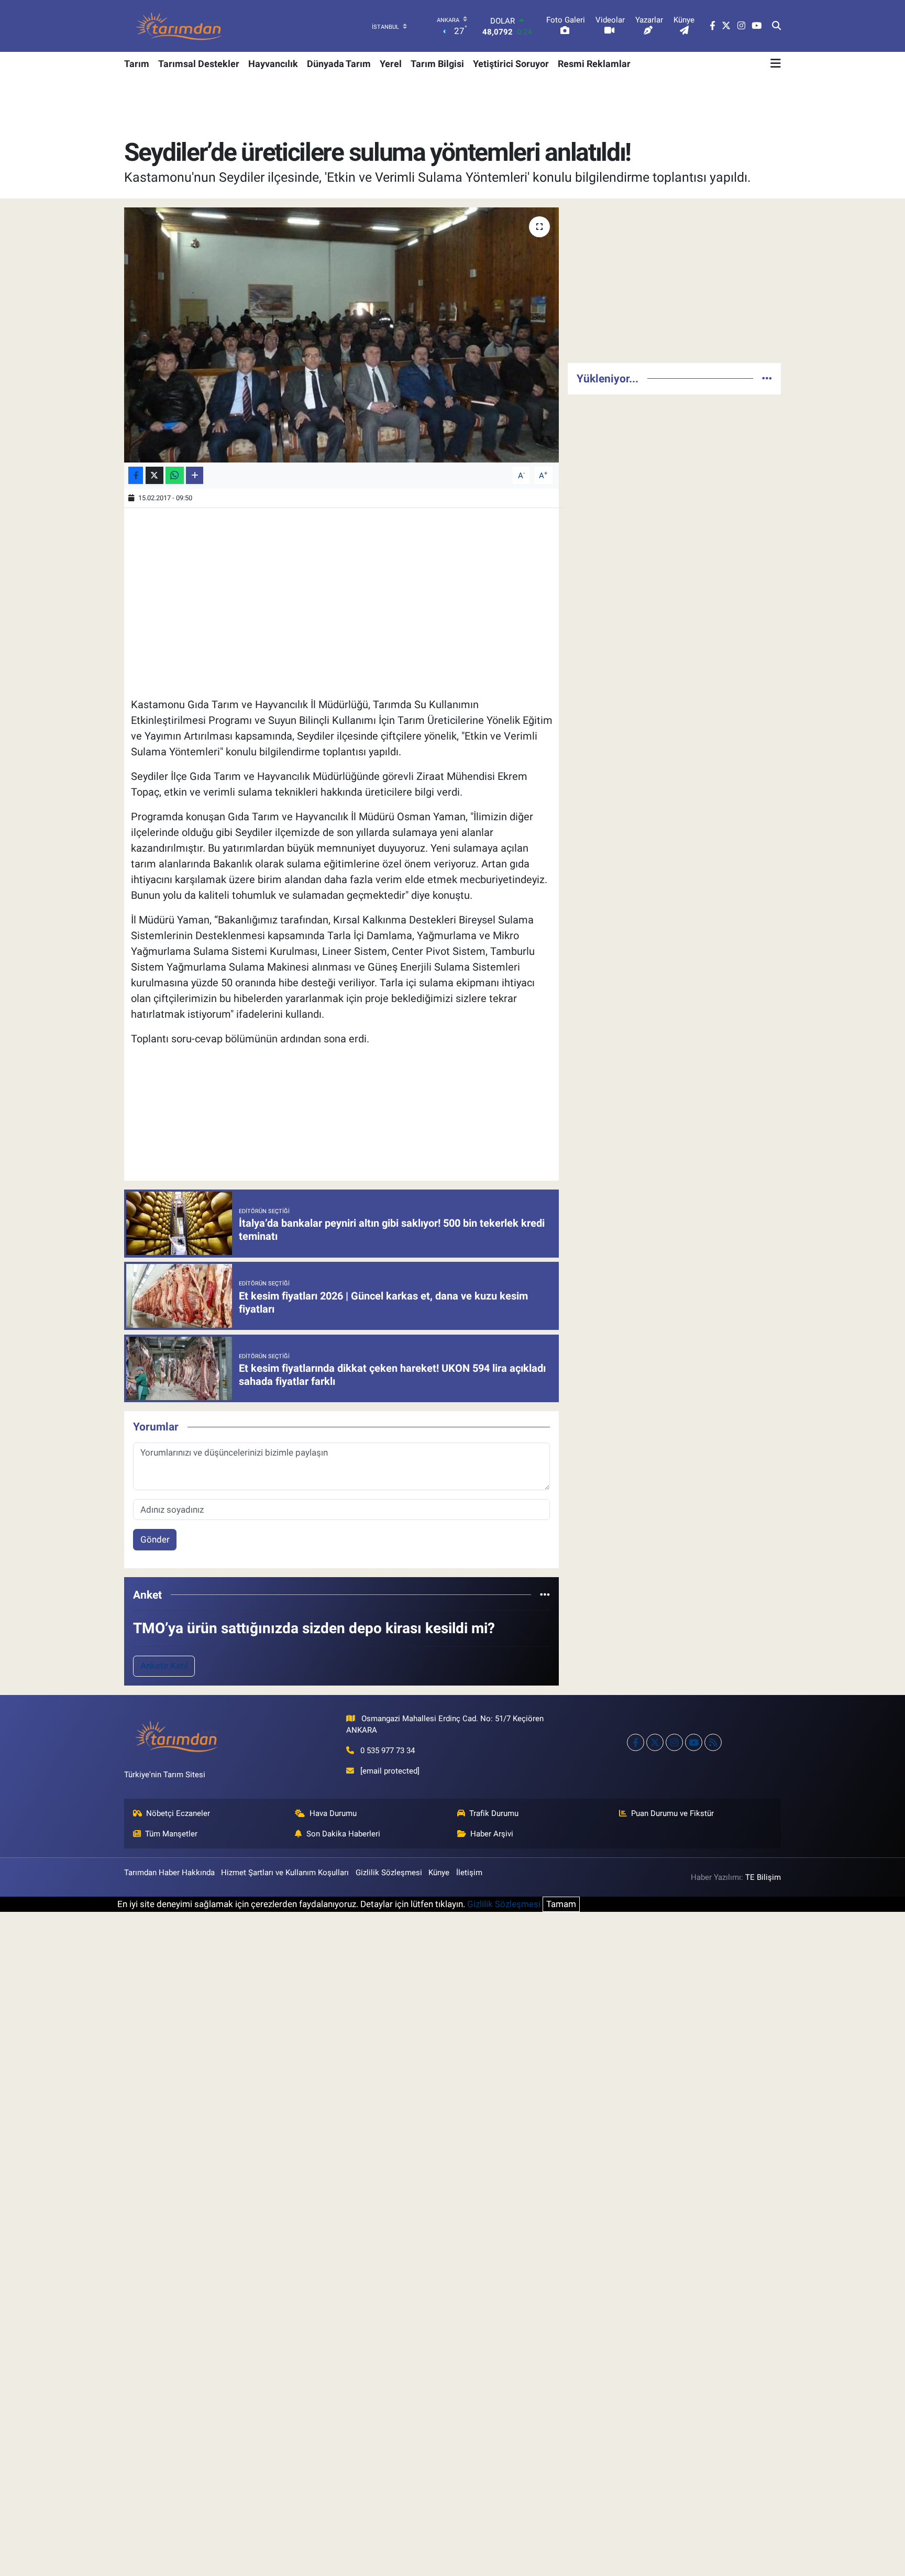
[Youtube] (694, 1742)
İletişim (469, 1873)
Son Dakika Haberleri (343, 1834)
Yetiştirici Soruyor (511, 64)
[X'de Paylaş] (154, 475)
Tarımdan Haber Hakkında (169, 1873)
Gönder (155, 1539)
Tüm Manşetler (171, 1834)
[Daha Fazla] (195, 475)
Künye (439, 1873)
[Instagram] (674, 1742)
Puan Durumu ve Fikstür (672, 1813)
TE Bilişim (763, 1877)
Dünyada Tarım (339, 64)
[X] (655, 1742)
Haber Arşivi (492, 1834)
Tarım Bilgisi (437, 64)
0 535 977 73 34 (388, 1751)
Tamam (561, 1904)
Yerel (391, 64)
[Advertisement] (674, 281)
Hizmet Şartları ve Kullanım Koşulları (285, 1873)
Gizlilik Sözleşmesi (389, 1873)
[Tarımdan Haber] (179, 26)
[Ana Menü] (776, 63)
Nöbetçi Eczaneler (178, 1813)
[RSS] (713, 1742)
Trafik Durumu (494, 1813)
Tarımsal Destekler (199, 64)
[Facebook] (636, 1742)
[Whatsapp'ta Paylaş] (175, 475)
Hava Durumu (333, 1813)
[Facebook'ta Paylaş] (136, 475)
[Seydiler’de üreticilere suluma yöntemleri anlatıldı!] (342, 335)
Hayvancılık (273, 64)
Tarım (137, 64)
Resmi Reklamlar (594, 64)
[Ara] (776, 26)
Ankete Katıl (164, 1666)
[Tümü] (545, 1594)
